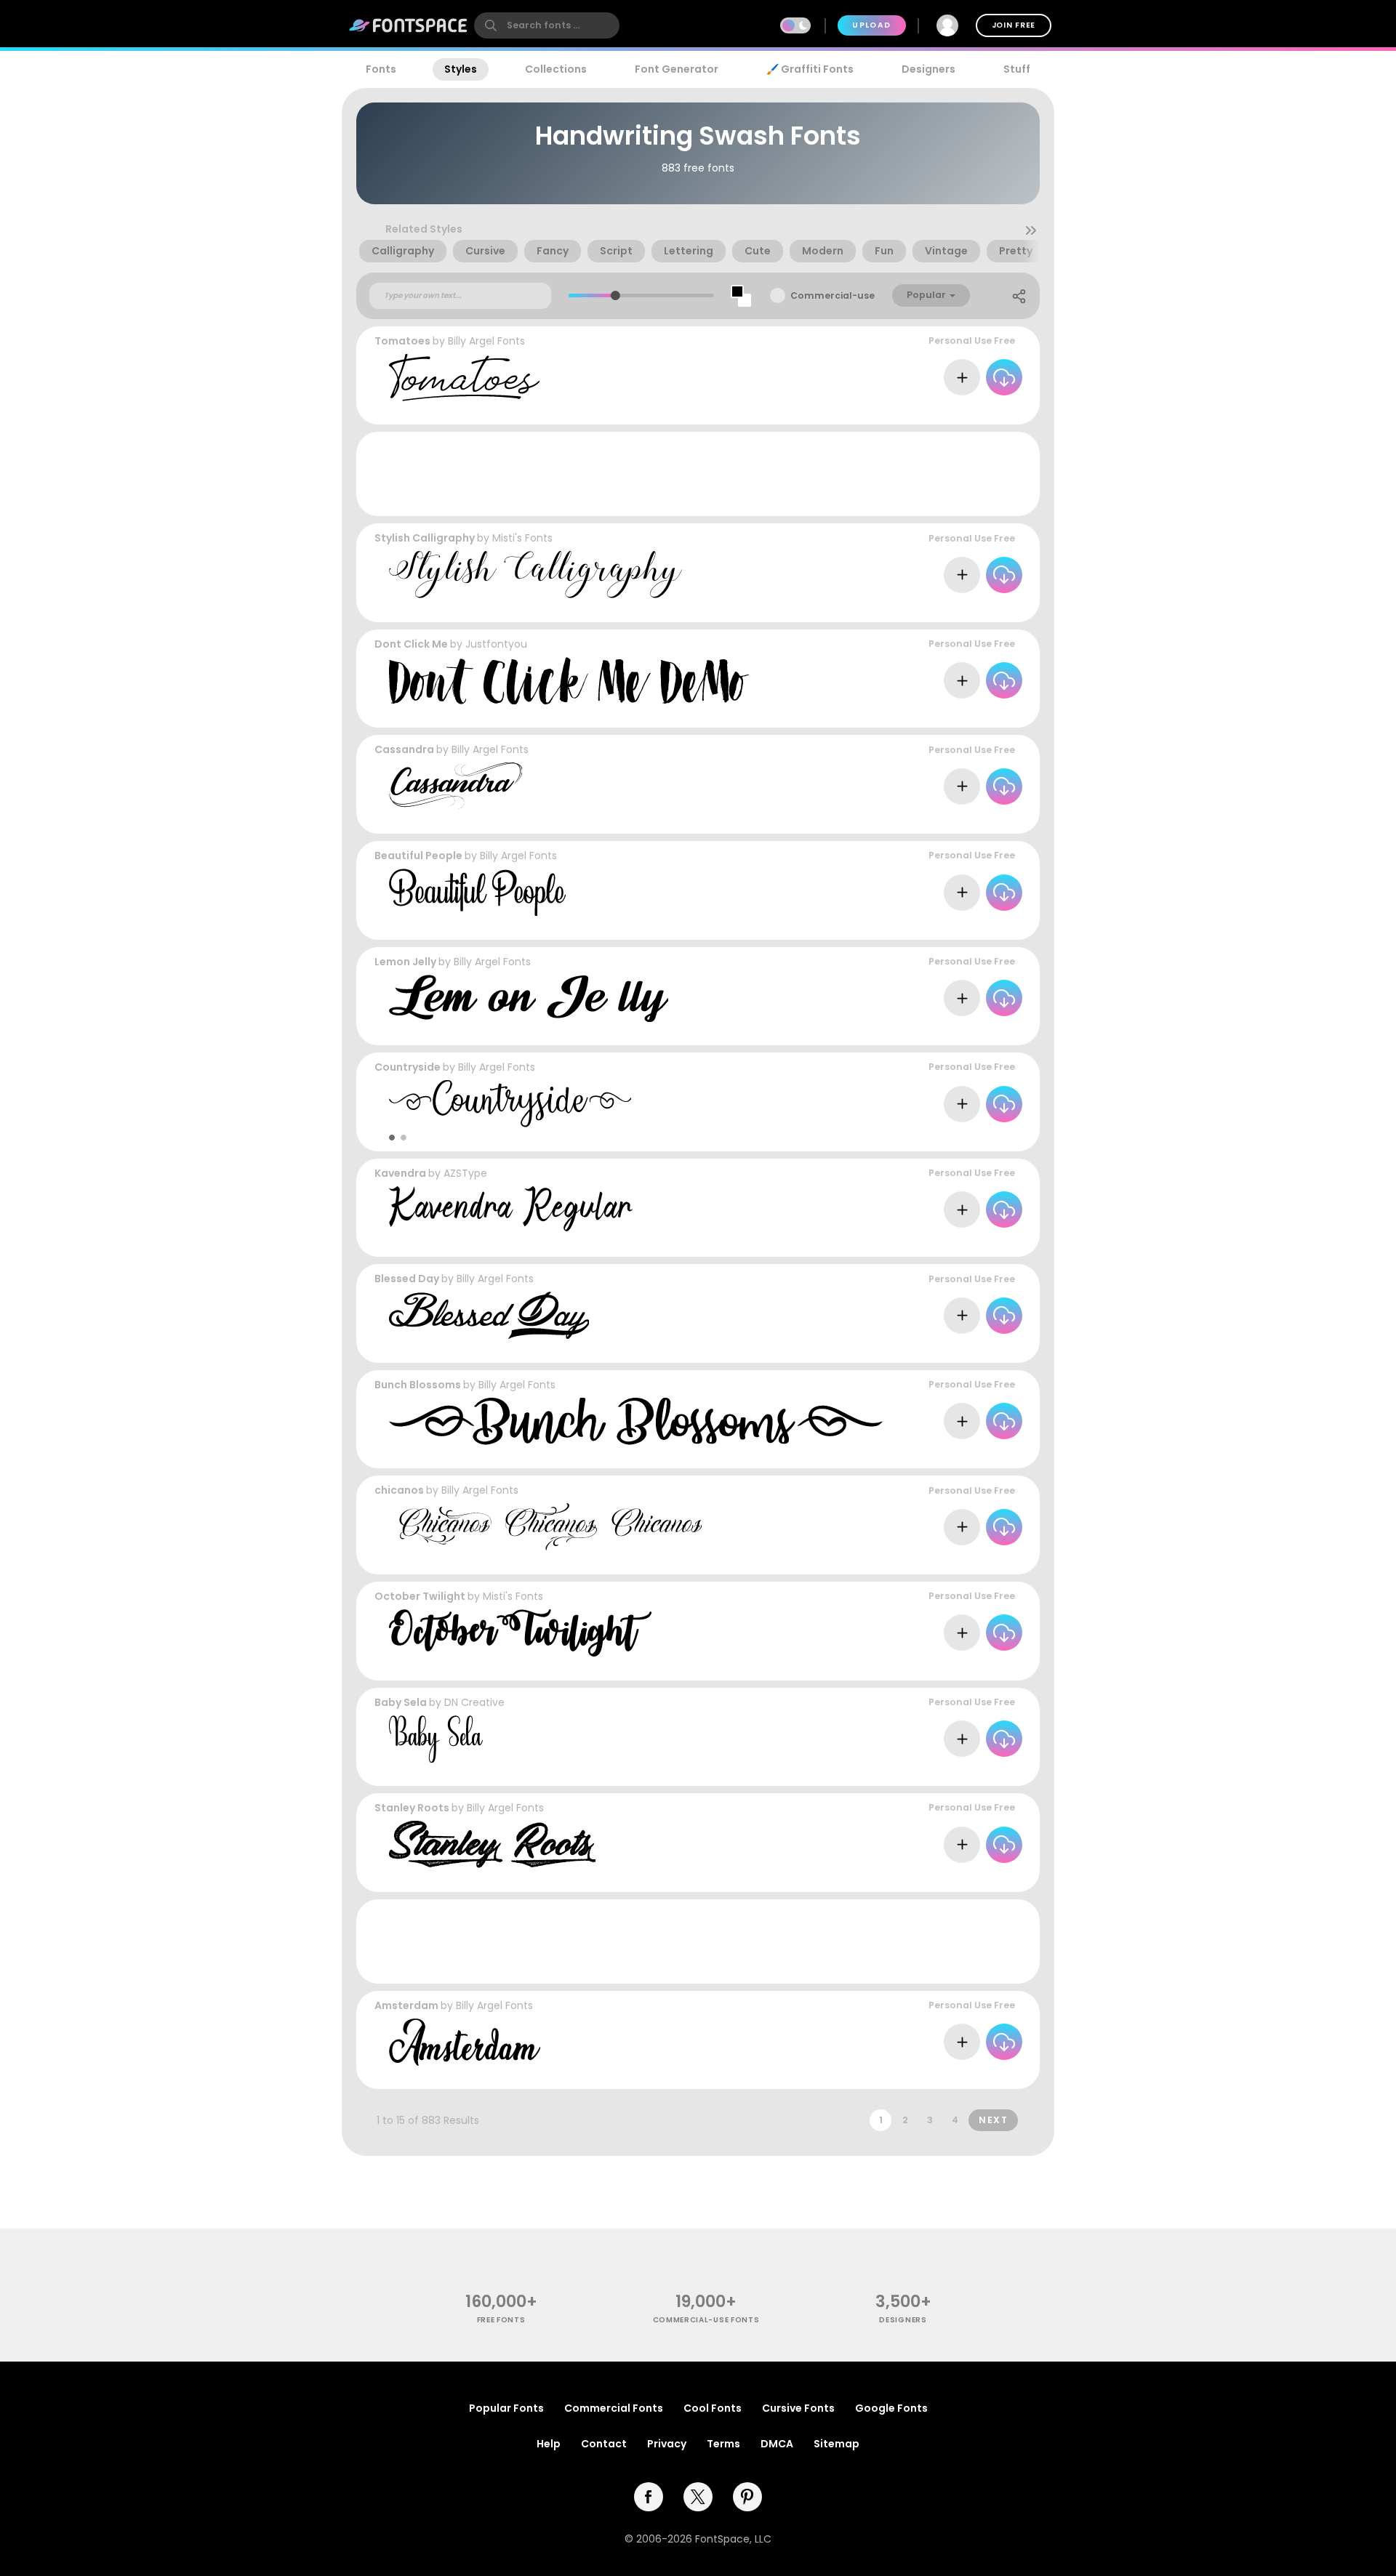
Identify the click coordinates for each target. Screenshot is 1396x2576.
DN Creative (474, 1702)
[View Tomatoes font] (464, 378)
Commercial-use (833, 295)
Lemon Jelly (405, 962)
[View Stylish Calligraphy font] (535, 575)
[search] (547, 25)
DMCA (777, 2444)
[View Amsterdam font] (465, 2042)
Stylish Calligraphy (425, 538)
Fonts (381, 69)
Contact (604, 2444)
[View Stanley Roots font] (492, 1844)
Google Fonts (891, 2408)
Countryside (408, 1067)
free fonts (501, 2320)
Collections (556, 69)
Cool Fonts (713, 2408)
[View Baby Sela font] (436, 1739)
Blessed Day (407, 1279)
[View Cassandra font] (456, 786)
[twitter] (698, 2497)
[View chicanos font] (545, 1527)
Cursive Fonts (798, 2408)
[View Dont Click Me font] (569, 681)
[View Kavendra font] (511, 1210)
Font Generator (677, 69)
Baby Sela (401, 1702)
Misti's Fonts (522, 538)
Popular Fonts (506, 2408)
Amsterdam (406, 2005)
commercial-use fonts (706, 2320)
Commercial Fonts (614, 2408)
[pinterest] (747, 2497)
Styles (461, 69)
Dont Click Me (411, 644)
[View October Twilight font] (520, 1633)
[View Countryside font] (510, 1104)
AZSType (465, 1173)
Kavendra (400, 1173)
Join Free (1014, 25)
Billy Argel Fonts (486, 341)
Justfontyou (496, 644)
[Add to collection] (962, 377)
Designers (928, 69)
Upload (871, 25)
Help (549, 2444)
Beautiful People (418, 856)
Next (993, 2120)
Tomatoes (402, 341)
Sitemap (837, 2444)
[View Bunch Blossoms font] (636, 1421)
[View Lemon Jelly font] (529, 998)
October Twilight (420, 1596)
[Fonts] (409, 25)
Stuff (1017, 69)
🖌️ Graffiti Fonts (810, 69)
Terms (723, 2444)
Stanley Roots (412, 1808)
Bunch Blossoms (418, 1385)
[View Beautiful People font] (477, 892)
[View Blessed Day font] (489, 1315)
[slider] (615, 295)
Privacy (667, 2444)
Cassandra (404, 749)
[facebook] (649, 2497)
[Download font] (1004, 377)
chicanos (399, 1490)
